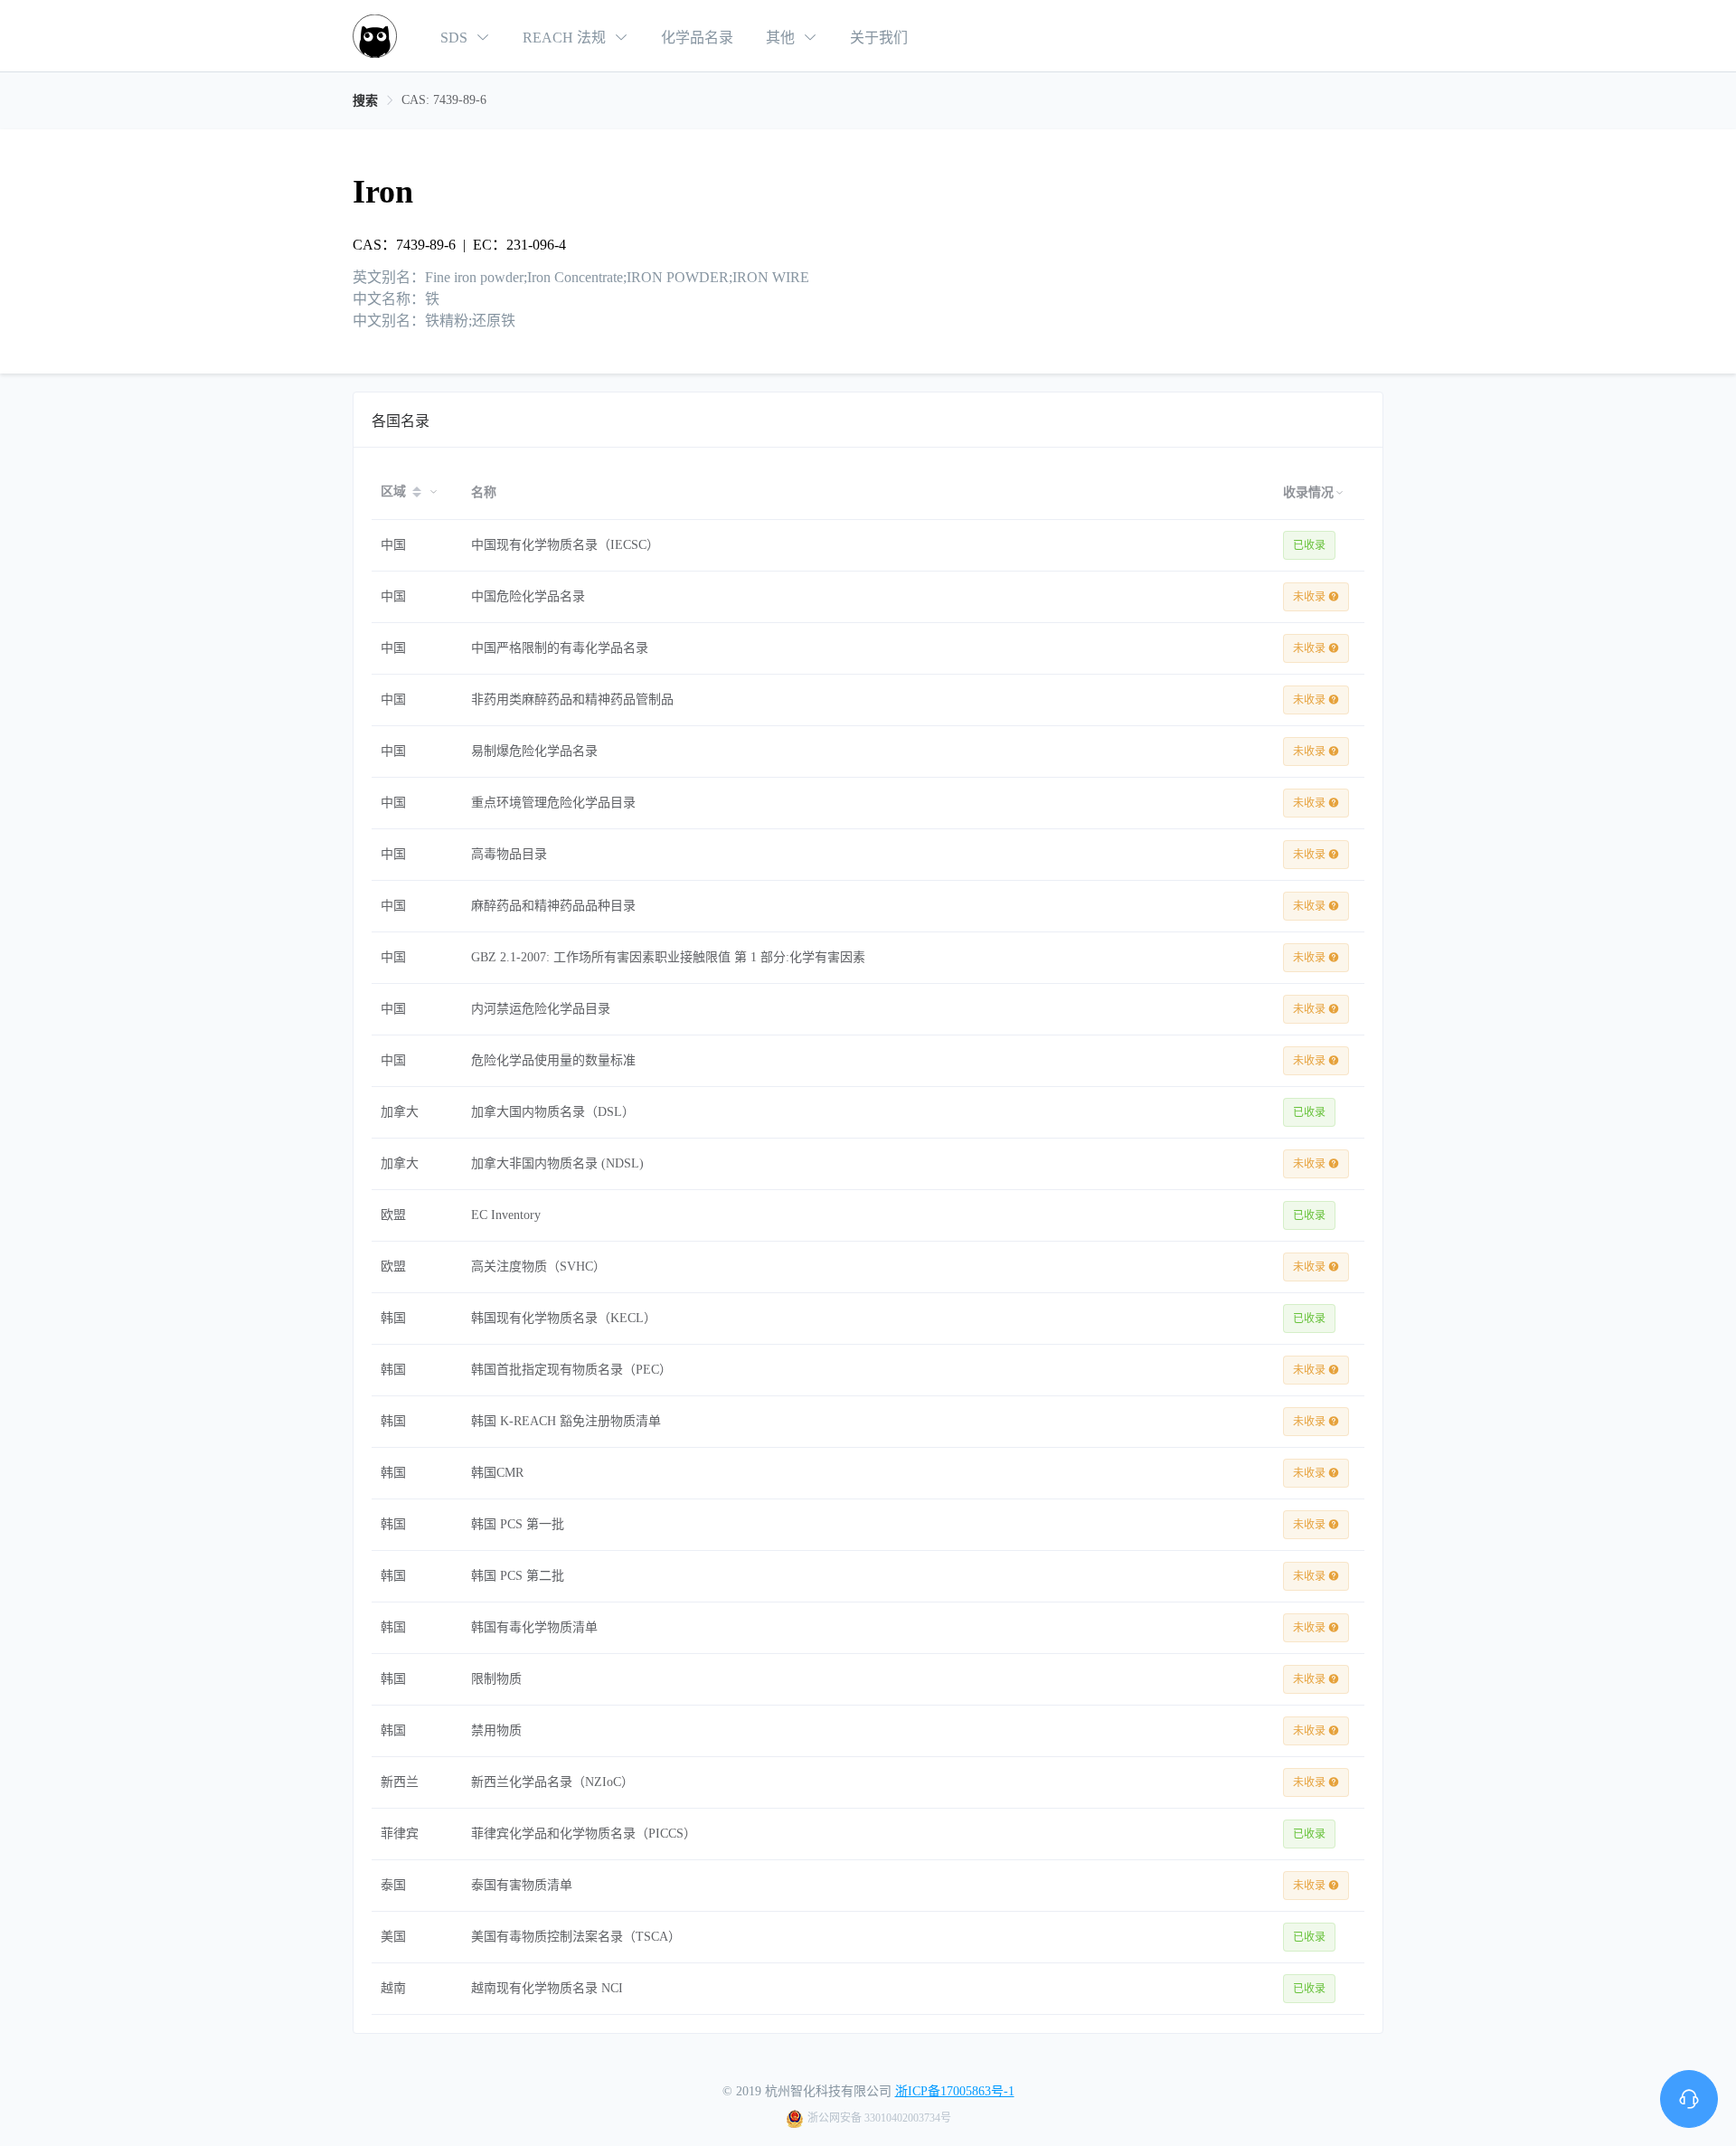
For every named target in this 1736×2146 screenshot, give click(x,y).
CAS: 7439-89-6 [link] (444, 100)
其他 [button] (782, 38)
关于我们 (879, 38)
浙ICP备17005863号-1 (955, 2091)
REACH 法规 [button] (566, 38)
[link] (365, 101)
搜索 (365, 101)
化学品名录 (699, 38)
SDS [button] (456, 38)
